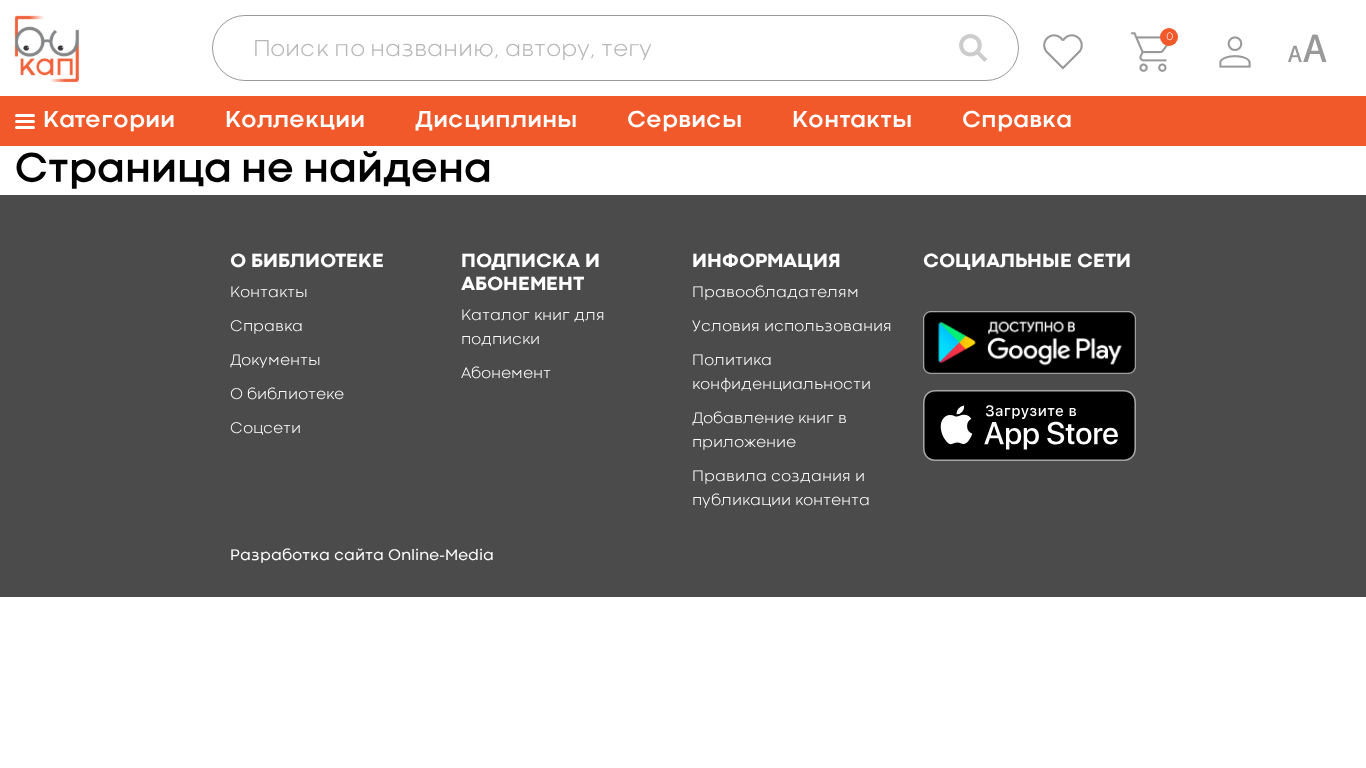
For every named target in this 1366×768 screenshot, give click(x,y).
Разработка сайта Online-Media (362, 556)
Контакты (852, 120)
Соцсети (265, 429)
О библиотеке (287, 395)
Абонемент (506, 374)
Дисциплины (496, 120)
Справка (1017, 120)
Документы (275, 361)
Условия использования (792, 327)
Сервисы (684, 120)
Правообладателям (775, 293)
